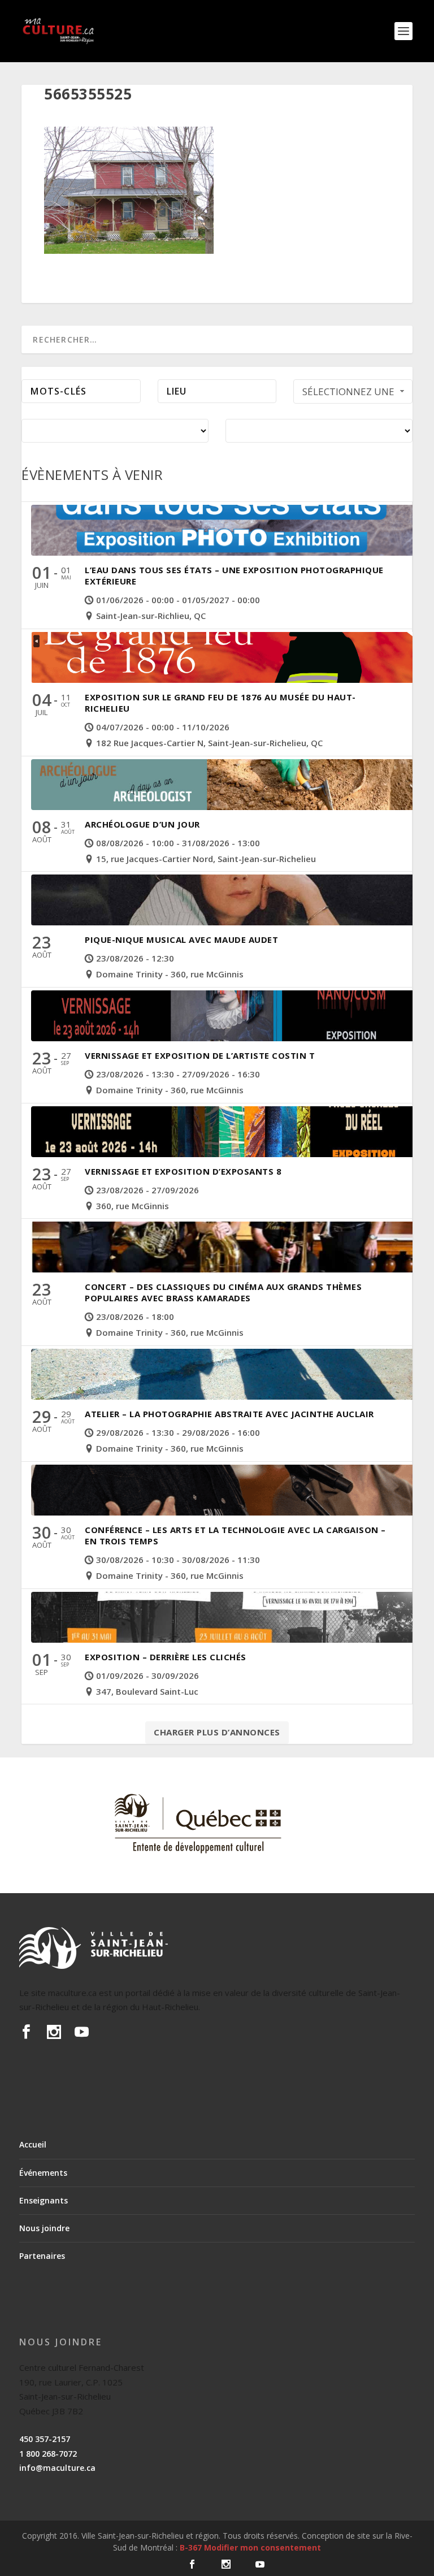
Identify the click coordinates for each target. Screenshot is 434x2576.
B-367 (191, 2547)
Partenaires (42, 2256)
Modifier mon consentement (262, 2547)
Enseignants (44, 2200)
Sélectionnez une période (348, 394)
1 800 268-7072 (48, 2454)
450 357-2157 (45, 2439)
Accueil (33, 2144)
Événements (43, 2173)
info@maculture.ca (57, 2468)
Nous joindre (44, 2228)
